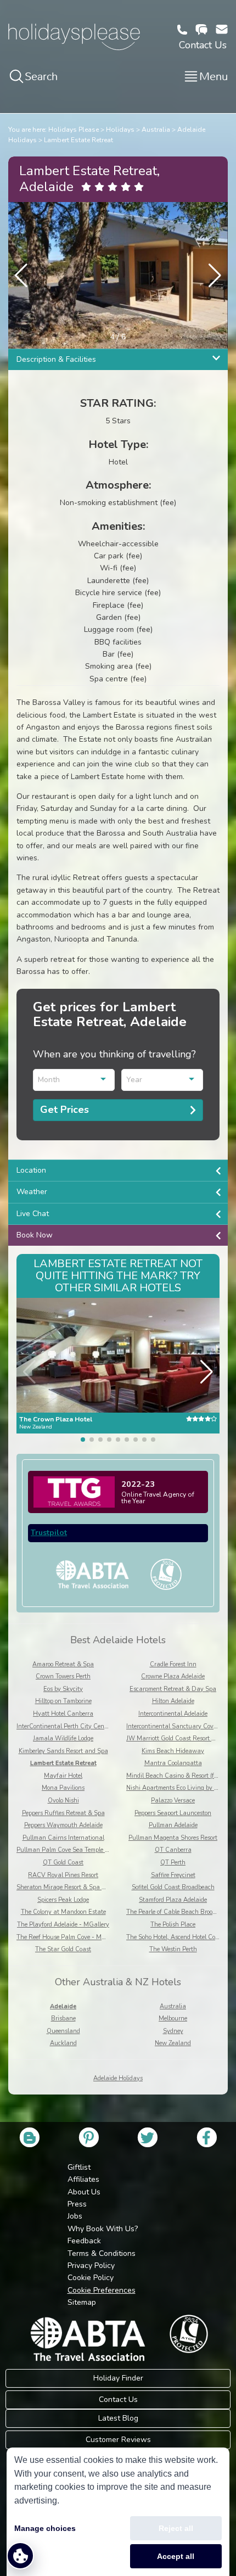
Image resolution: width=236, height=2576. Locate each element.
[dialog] (118, 2512)
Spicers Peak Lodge (63, 1900)
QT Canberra (173, 1850)
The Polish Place (173, 1925)
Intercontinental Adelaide (173, 1714)
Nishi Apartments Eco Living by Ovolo (178, 1788)
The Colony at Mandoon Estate (63, 1912)
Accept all (176, 2556)
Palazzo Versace (173, 1801)
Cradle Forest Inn (173, 1664)
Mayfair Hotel (63, 1776)
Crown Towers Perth (63, 1676)
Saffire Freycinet (173, 1875)
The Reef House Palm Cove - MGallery (69, 1937)
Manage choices (45, 2528)
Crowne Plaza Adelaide (173, 1676)
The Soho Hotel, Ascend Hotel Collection (180, 1937)
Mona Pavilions (63, 1788)
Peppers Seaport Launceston (173, 1813)
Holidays (120, 130)
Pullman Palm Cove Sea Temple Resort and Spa (82, 1850)
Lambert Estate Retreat (78, 140)
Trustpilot (49, 1533)
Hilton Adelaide (173, 1701)
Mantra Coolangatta (173, 1763)
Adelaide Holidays (118, 2078)
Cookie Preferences (102, 2290)
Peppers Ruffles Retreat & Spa (63, 1813)
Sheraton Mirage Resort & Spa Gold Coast (74, 1887)
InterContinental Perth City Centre (64, 1726)
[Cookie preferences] (20, 2556)
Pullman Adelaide (173, 1825)
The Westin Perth (173, 1949)
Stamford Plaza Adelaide (173, 1900)
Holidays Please (74, 130)
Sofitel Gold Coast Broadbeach (173, 1887)
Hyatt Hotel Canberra (63, 1714)
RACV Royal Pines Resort (63, 1875)
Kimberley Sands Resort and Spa (63, 1751)
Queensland (63, 2031)
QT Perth (173, 1863)
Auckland (63, 2043)
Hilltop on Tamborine (63, 1701)
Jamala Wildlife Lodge (63, 1738)
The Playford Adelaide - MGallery (63, 1925)
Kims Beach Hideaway (173, 1751)
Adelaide (63, 2006)
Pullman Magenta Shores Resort (173, 1838)
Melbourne (173, 2018)
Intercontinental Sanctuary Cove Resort (181, 1726)
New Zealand (173, 2043)
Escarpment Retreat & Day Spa (173, 1689)
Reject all (176, 2528)
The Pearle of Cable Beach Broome (173, 1912)
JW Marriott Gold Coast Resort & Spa (177, 1738)
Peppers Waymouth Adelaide (63, 1825)
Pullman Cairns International (63, 1838)
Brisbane (63, 2018)
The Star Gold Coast (63, 1949)
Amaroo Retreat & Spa (63, 1664)
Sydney (173, 2031)
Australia (156, 130)
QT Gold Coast (63, 1863)
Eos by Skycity (63, 1689)
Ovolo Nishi (63, 1801)
